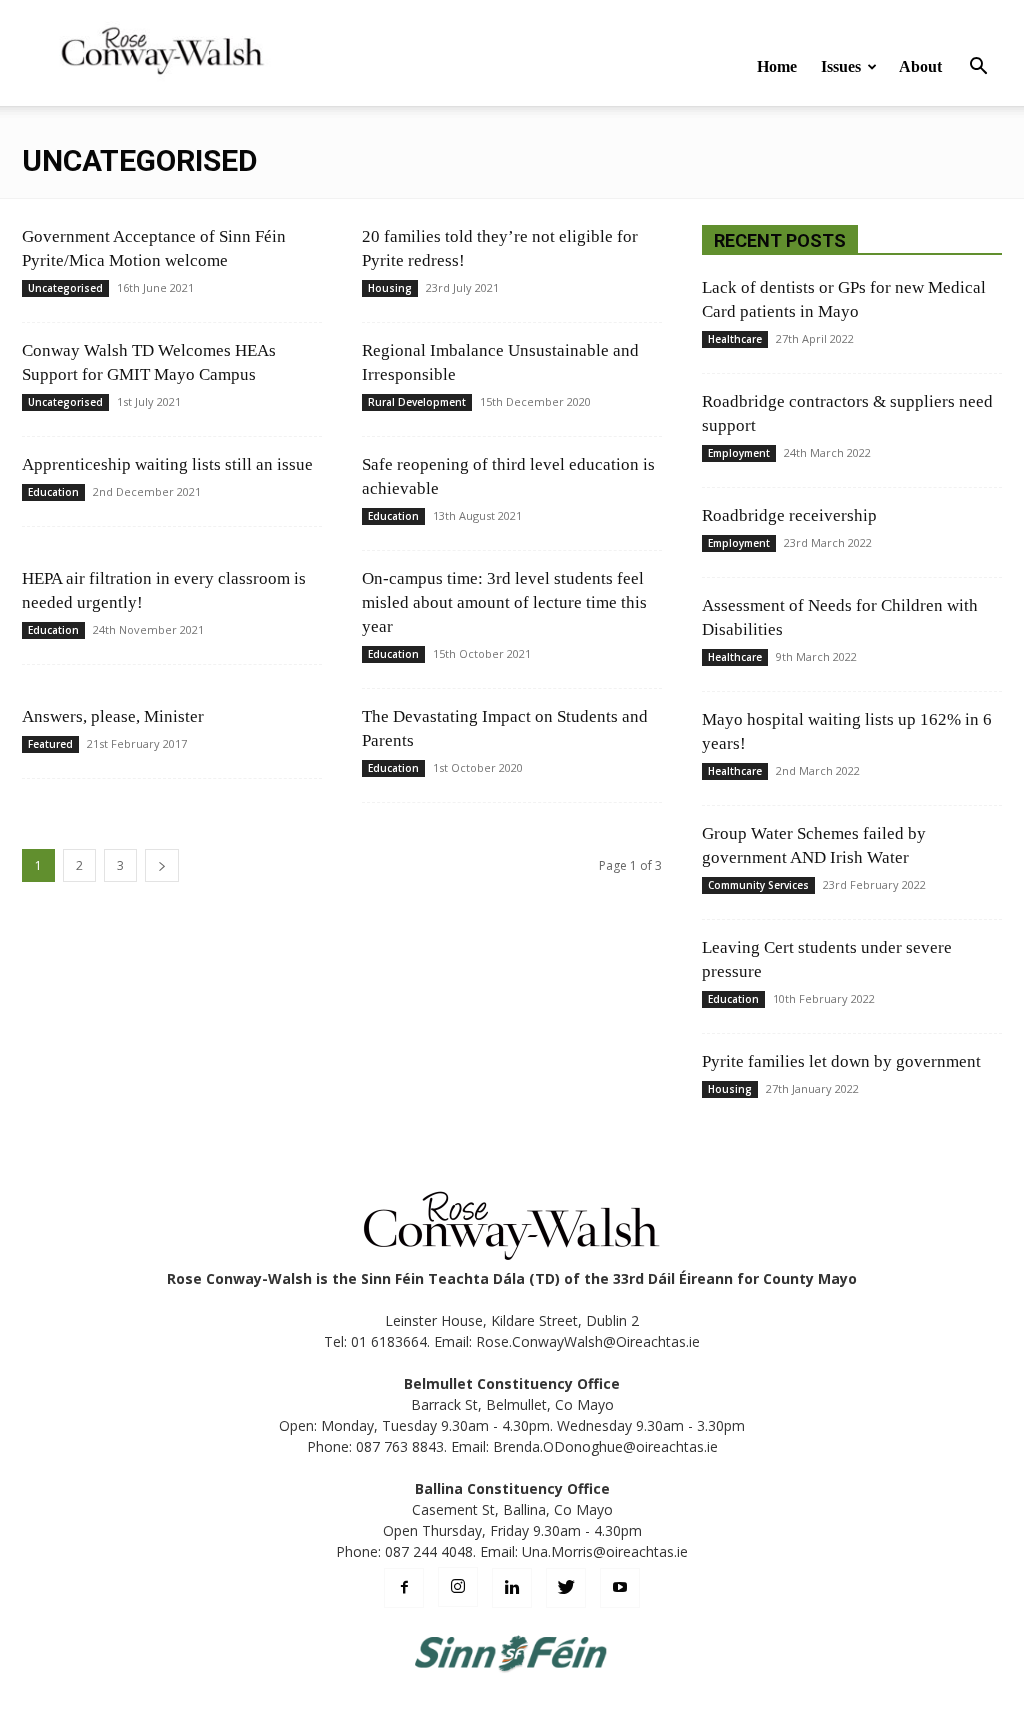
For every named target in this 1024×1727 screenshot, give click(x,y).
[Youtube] (620, 1588)
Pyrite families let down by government (841, 1061)
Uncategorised (65, 288)
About (920, 66)
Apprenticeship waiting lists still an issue (167, 464)
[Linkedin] (512, 1588)
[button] (978, 68)
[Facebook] (404, 1588)
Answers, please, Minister (113, 716)
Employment (739, 453)
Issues (841, 66)
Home (777, 66)
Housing (390, 288)
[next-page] (162, 865)
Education (53, 492)
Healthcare (735, 339)
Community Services (758, 885)
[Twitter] (566, 1588)
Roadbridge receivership (789, 515)
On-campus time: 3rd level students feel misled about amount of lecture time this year (504, 602)
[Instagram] (458, 1587)
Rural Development (417, 402)
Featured (50, 744)
